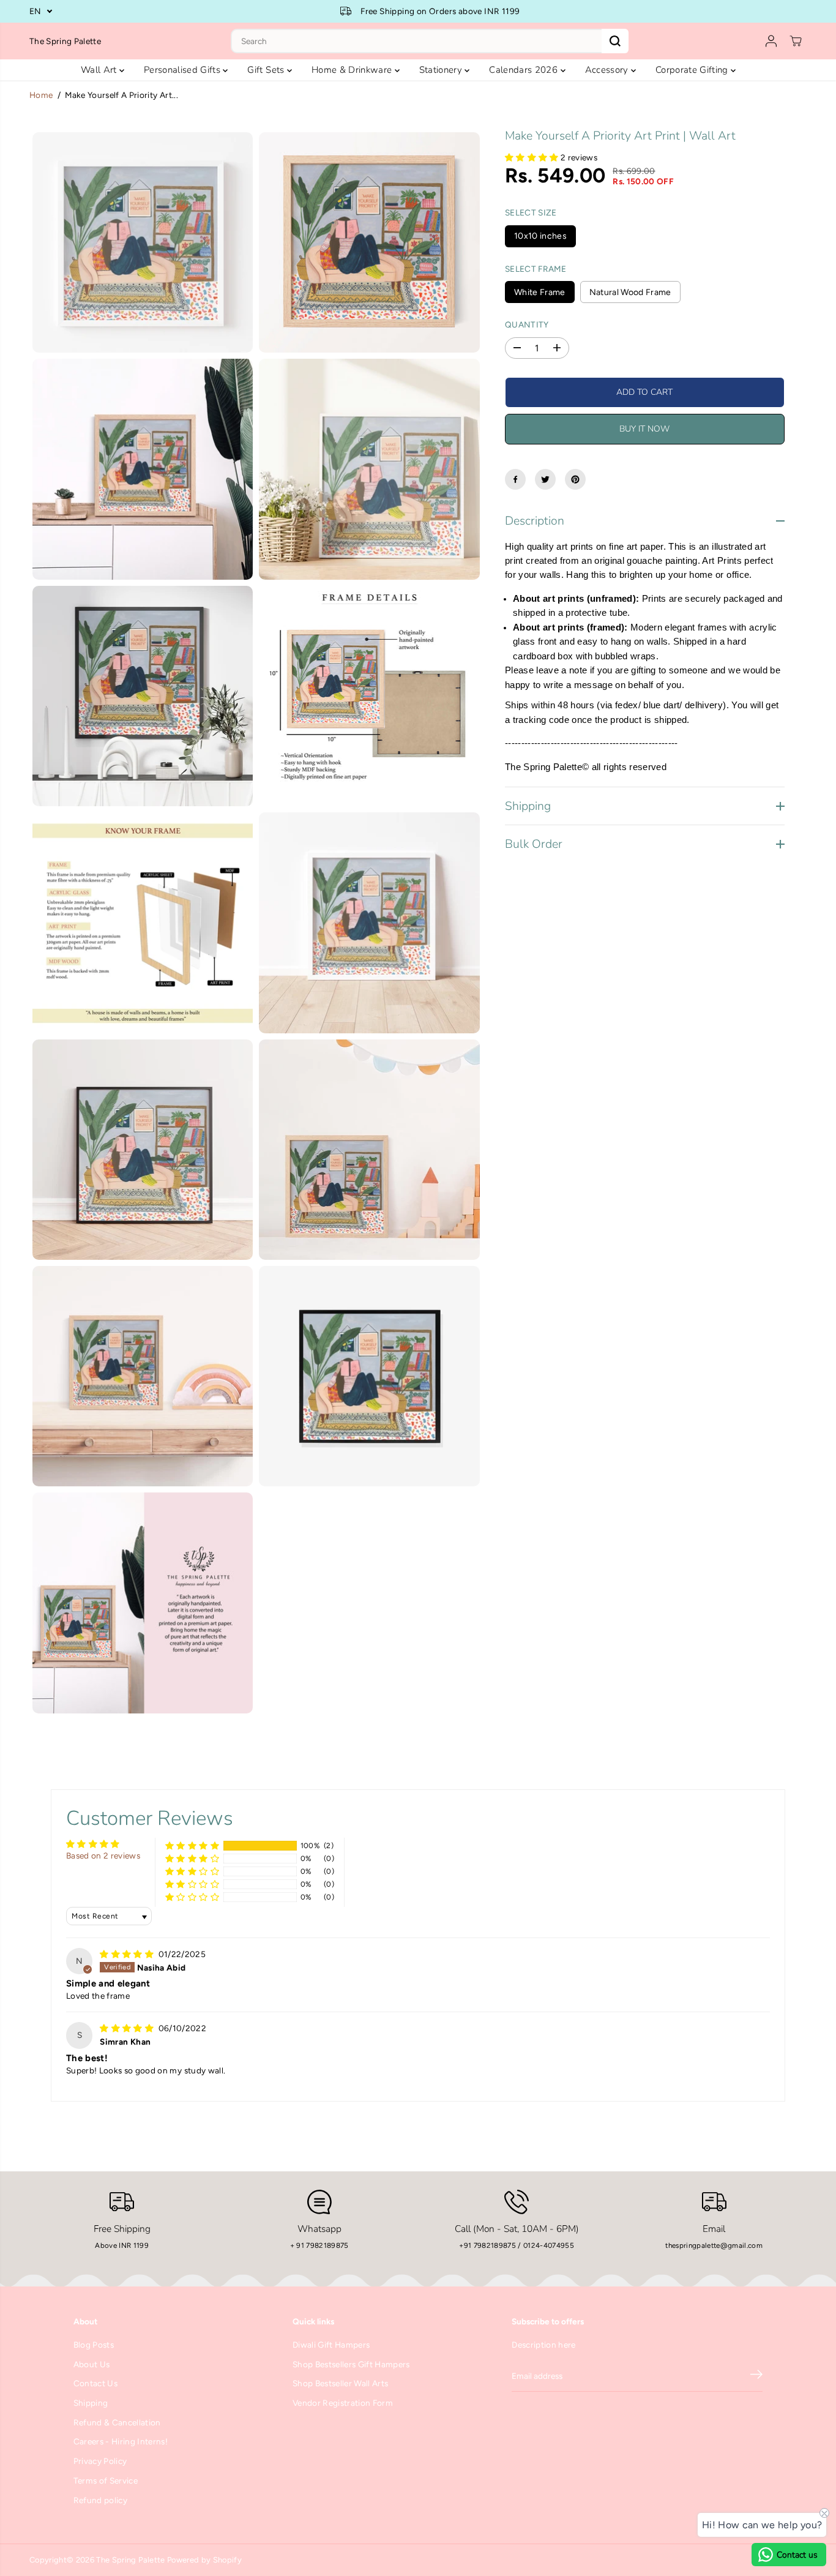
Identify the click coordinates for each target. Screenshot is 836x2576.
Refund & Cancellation (117, 2422)
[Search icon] (615, 41)
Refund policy (100, 2500)
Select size (531, 212)
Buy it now (644, 429)
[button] (533, 157)
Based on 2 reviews (103, 1855)
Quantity (527, 324)
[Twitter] (545, 479)
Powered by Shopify (204, 2560)
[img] (128, 1954)
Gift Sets (267, 70)
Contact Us (95, 2383)
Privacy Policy (100, 2461)
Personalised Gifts (183, 70)
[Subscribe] (756, 2376)
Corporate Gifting (693, 70)
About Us (92, 2364)
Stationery (442, 70)
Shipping (91, 2403)
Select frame (536, 268)
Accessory (608, 70)
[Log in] (771, 41)
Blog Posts (94, 2345)
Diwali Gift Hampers (331, 2345)
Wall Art (100, 70)
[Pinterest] (575, 479)
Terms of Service (106, 2481)
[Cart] (796, 41)
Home (41, 95)
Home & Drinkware (353, 70)
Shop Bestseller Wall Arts (341, 2383)
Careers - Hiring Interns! (121, 2441)
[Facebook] (515, 479)
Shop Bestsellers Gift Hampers (351, 2364)
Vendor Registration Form (343, 2403)
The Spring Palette (130, 2560)
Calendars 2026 (524, 70)
